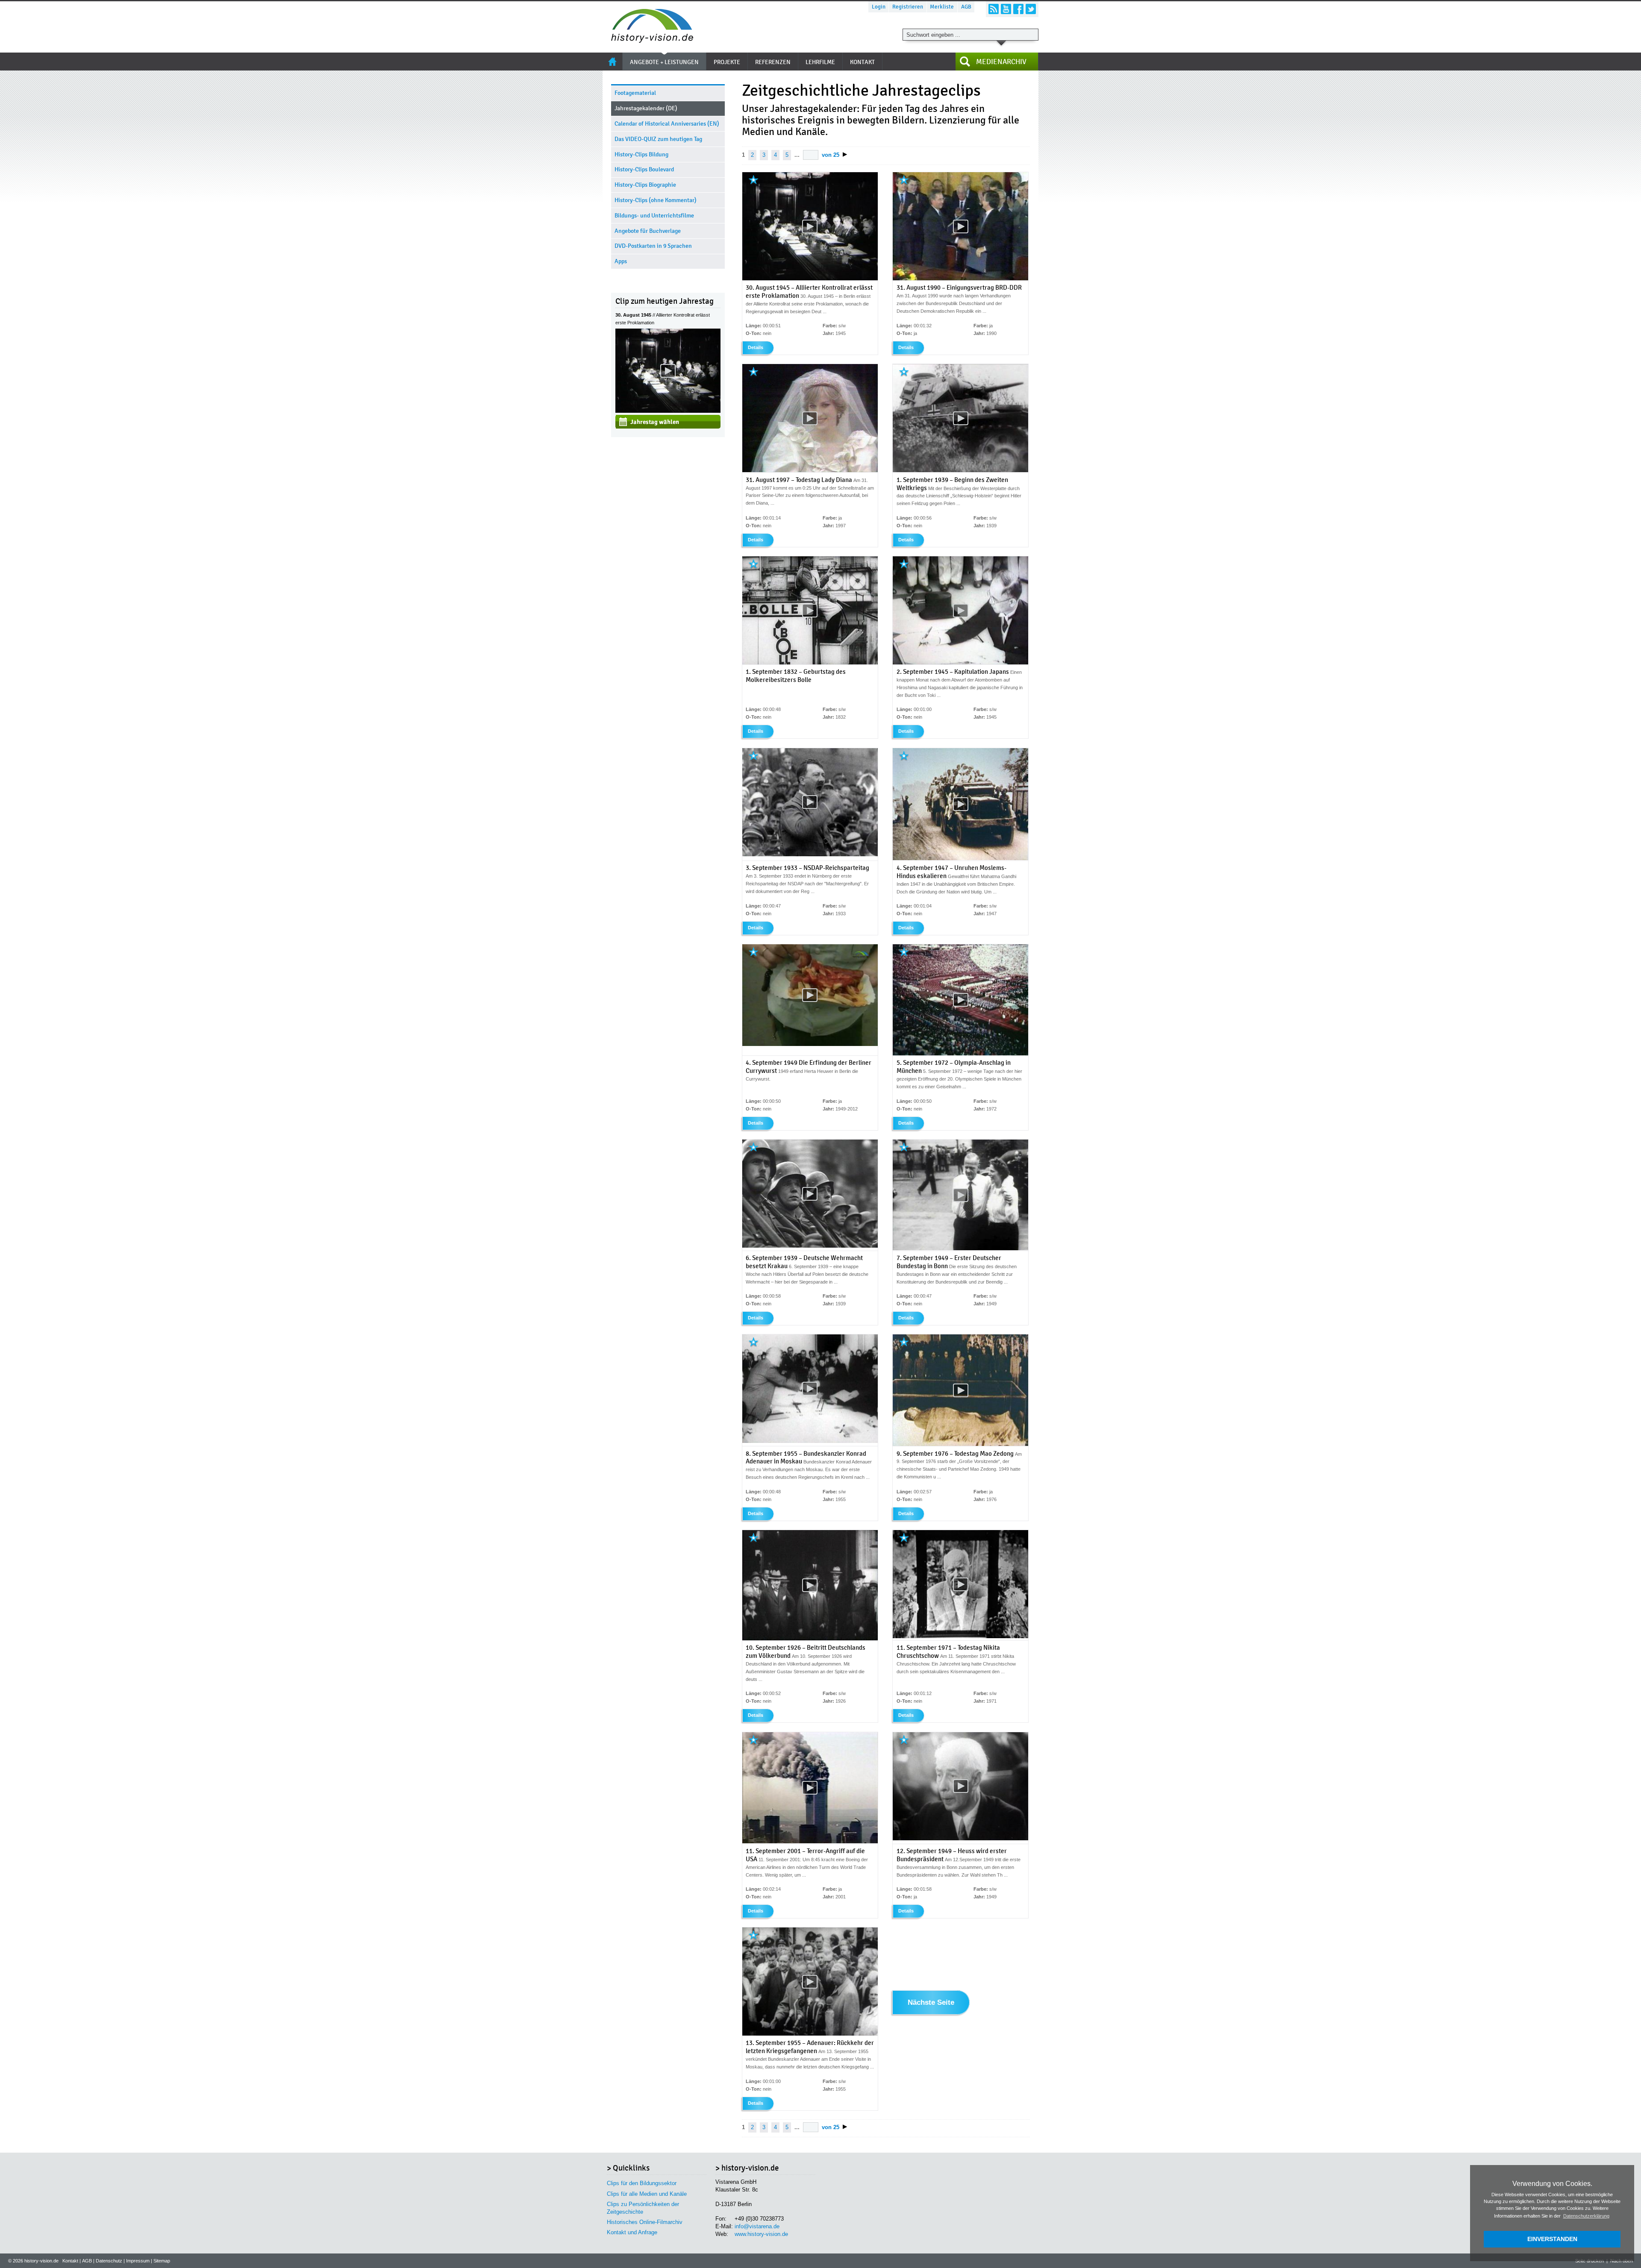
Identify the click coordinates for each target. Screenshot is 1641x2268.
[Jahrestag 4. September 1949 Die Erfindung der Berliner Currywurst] (810, 1044)
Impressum (138, 2261)
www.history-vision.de (761, 2234)
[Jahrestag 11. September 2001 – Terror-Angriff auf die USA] (810, 1842)
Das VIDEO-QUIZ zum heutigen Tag (658, 139)
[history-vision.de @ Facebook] (1018, 9)
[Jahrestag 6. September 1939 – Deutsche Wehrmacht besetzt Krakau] (810, 1246)
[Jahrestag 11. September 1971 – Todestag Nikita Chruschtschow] (960, 1636)
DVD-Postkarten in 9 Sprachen (653, 246)
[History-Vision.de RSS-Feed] (994, 9)
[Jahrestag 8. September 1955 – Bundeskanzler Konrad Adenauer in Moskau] (810, 1441)
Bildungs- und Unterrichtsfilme (654, 216)
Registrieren (908, 7)
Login (879, 7)
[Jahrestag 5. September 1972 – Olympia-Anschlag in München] (960, 1054)
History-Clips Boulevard (644, 169)
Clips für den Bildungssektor (642, 2183)
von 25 (831, 155)
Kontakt (70, 2261)
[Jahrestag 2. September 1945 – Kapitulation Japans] (960, 663)
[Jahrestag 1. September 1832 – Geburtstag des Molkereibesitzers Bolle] (810, 663)
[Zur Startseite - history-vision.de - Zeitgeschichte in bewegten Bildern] (648, 40)
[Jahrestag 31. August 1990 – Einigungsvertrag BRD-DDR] (960, 279)
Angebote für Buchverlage (648, 231)
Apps (621, 261)
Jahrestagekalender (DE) (646, 108)
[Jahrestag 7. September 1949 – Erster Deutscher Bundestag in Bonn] (960, 1249)
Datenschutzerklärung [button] (1586, 2216)
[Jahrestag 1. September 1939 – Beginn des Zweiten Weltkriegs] (960, 471)
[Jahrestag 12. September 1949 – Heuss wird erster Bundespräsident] (960, 1839)
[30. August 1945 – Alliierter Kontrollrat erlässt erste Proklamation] (668, 411)
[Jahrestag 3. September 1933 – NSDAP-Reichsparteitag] (810, 855)
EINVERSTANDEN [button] (1552, 2239)
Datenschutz (109, 2261)
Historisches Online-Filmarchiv (645, 2222)
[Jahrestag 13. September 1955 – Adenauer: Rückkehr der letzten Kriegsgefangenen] (810, 2034)
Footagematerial (635, 93)
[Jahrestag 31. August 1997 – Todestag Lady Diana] (810, 471)
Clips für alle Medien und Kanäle (647, 2194)
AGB (966, 7)
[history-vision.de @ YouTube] (1006, 9)
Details (756, 347)
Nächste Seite (931, 2003)
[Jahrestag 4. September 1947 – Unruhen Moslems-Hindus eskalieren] (960, 858)
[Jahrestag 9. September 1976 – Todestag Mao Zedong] (960, 1444)
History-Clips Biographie (645, 185)
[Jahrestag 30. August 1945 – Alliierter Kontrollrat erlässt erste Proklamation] (810, 279)
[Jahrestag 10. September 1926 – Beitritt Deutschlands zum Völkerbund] (810, 1639)
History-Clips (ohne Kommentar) (656, 200)
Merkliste (942, 7)
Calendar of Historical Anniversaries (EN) (667, 124)
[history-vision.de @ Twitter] (1031, 9)
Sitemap (162, 2261)
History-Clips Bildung (641, 154)
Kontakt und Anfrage (632, 2232)
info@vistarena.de (757, 2226)
